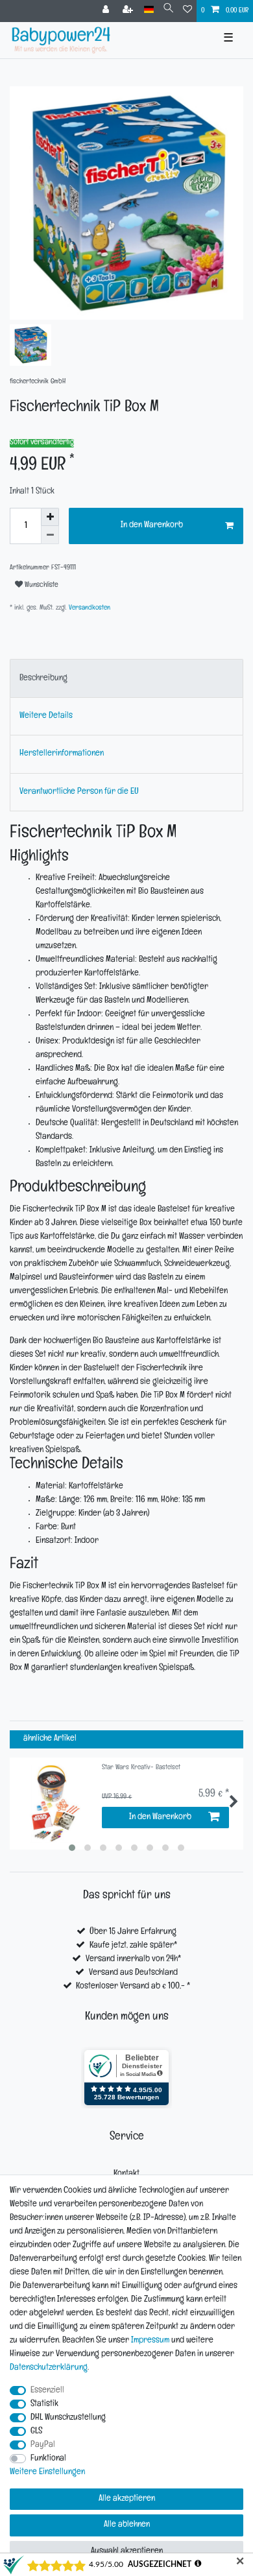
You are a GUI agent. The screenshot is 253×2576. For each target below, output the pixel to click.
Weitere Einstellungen (47, 2473)
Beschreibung (43, 679)
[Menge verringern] (50, 535)
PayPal (43, 2445)
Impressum (150, 2341)
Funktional (48, 2459)
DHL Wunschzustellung (68, 2418)
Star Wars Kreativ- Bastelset (141, 1768)
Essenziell (47, 2391)
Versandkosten (89, 609)
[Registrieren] (129, 11)
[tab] (126, 678)
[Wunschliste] (187, 11)
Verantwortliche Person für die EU (79, 792)
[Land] (149, 10)
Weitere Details (46, 716)
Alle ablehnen (127, 2525)
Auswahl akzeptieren (127, 2552)
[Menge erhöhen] (50, 517)
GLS (36, 2432)
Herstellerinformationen (62, 754)
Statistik (44, 2404)
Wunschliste (41, 586)
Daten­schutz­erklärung (49, 2368)
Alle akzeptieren (127, 2499)
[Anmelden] (107, 11)
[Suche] (168, 10)
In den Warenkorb (152, 526)
